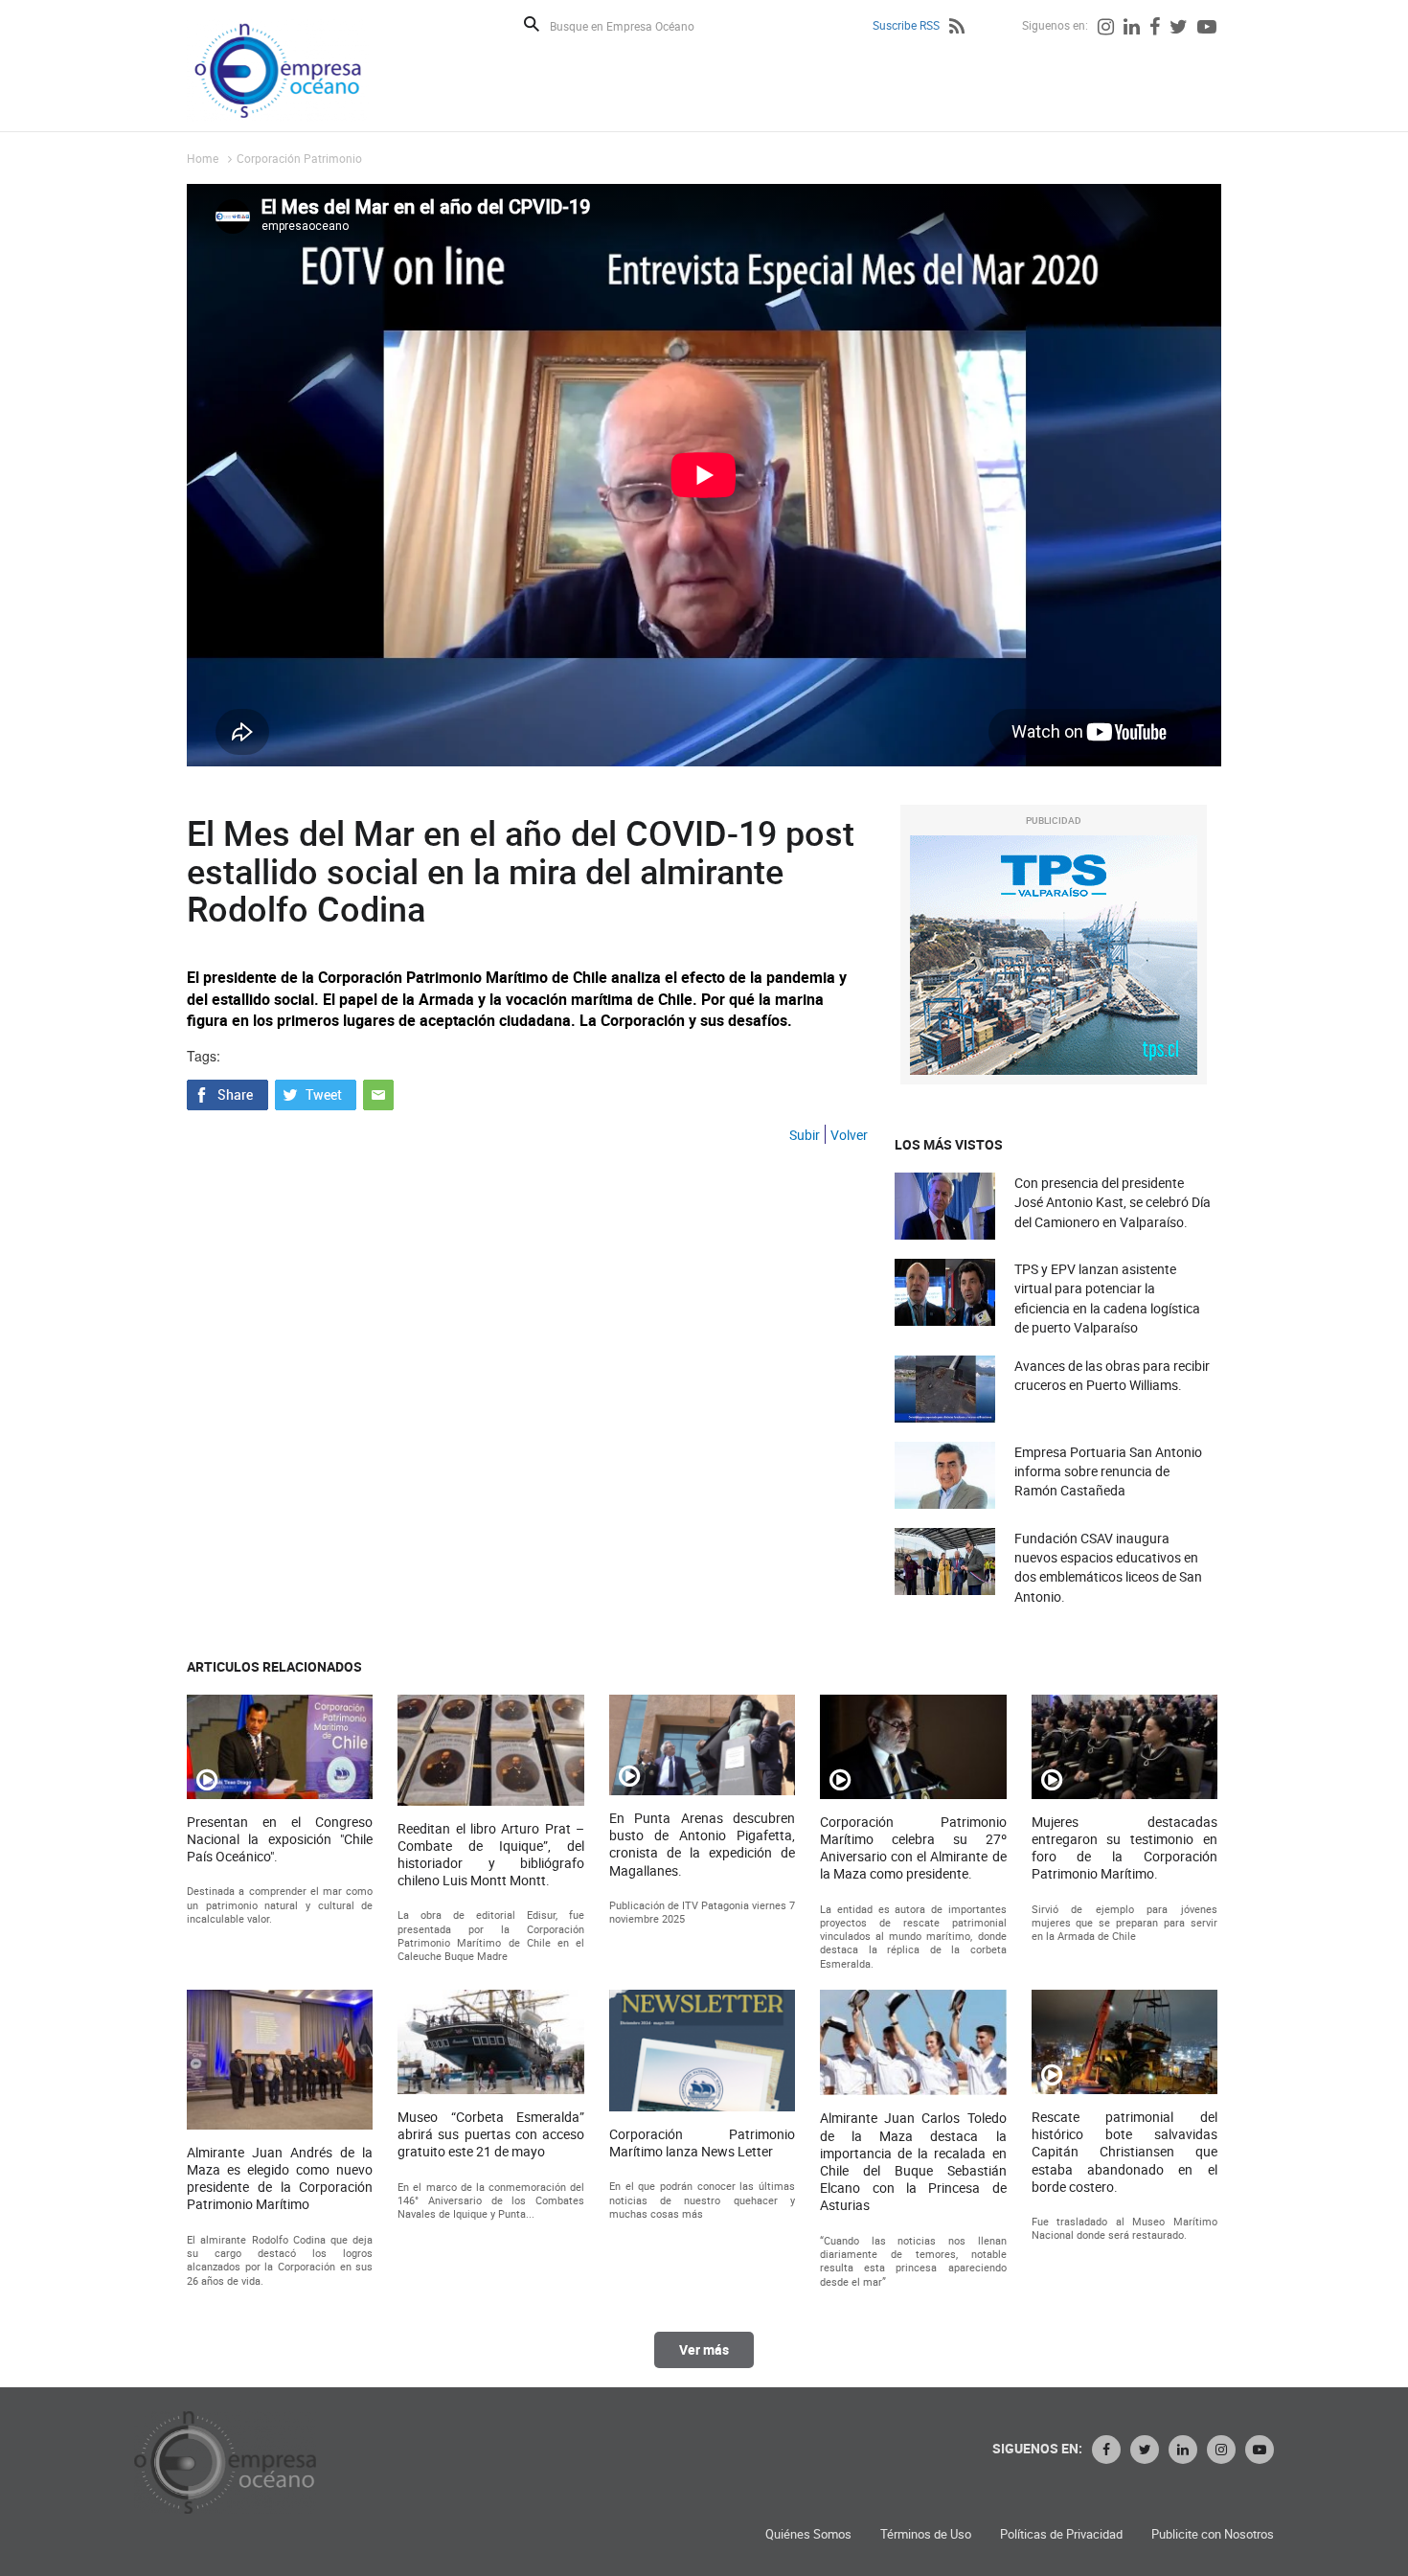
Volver (849, 1135)
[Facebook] (1155, 29)
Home (203, 158)
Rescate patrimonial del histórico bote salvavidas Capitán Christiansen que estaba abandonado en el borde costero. (1124, 2152)
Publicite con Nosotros (1213, 2534)
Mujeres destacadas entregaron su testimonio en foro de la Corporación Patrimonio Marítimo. (1124, 1848)
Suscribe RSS (906, 25)
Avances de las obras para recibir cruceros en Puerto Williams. (1112, 1375)
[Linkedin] (1132, 29)
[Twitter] (1179, 29)
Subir (805, 1135)
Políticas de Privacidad (1061, 2534)
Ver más (704, 2349)
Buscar (532, 24)
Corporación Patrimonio (299, 158)
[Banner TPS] (1054, 955)
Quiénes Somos (808, 2534)
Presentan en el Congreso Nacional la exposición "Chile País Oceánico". (280, 1839)
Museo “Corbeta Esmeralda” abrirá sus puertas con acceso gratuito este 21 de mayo (490, 2134)
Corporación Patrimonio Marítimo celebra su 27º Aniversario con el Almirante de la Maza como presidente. (913, 1848)
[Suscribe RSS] (957, 29)
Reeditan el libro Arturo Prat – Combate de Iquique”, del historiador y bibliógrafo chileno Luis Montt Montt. (490, 1855)
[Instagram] (1106, 29)
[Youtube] (1207, 29)
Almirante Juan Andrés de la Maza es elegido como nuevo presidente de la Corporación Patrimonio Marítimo (280, 2179)
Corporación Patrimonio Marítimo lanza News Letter (702, 2143)
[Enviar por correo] (378, 1093)
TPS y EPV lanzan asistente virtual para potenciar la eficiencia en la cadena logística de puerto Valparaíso (1107, 1298)
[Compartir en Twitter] (316, 1093)
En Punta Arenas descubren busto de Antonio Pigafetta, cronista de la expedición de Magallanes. (702, 1845)
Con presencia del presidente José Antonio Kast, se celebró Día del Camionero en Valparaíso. (1113, 1202)
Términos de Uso (926, 2534)
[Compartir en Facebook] (227, 1093)
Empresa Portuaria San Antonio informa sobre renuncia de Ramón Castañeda (1108, 1471)
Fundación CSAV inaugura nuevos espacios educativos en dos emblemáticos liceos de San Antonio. (1108, 1567)
